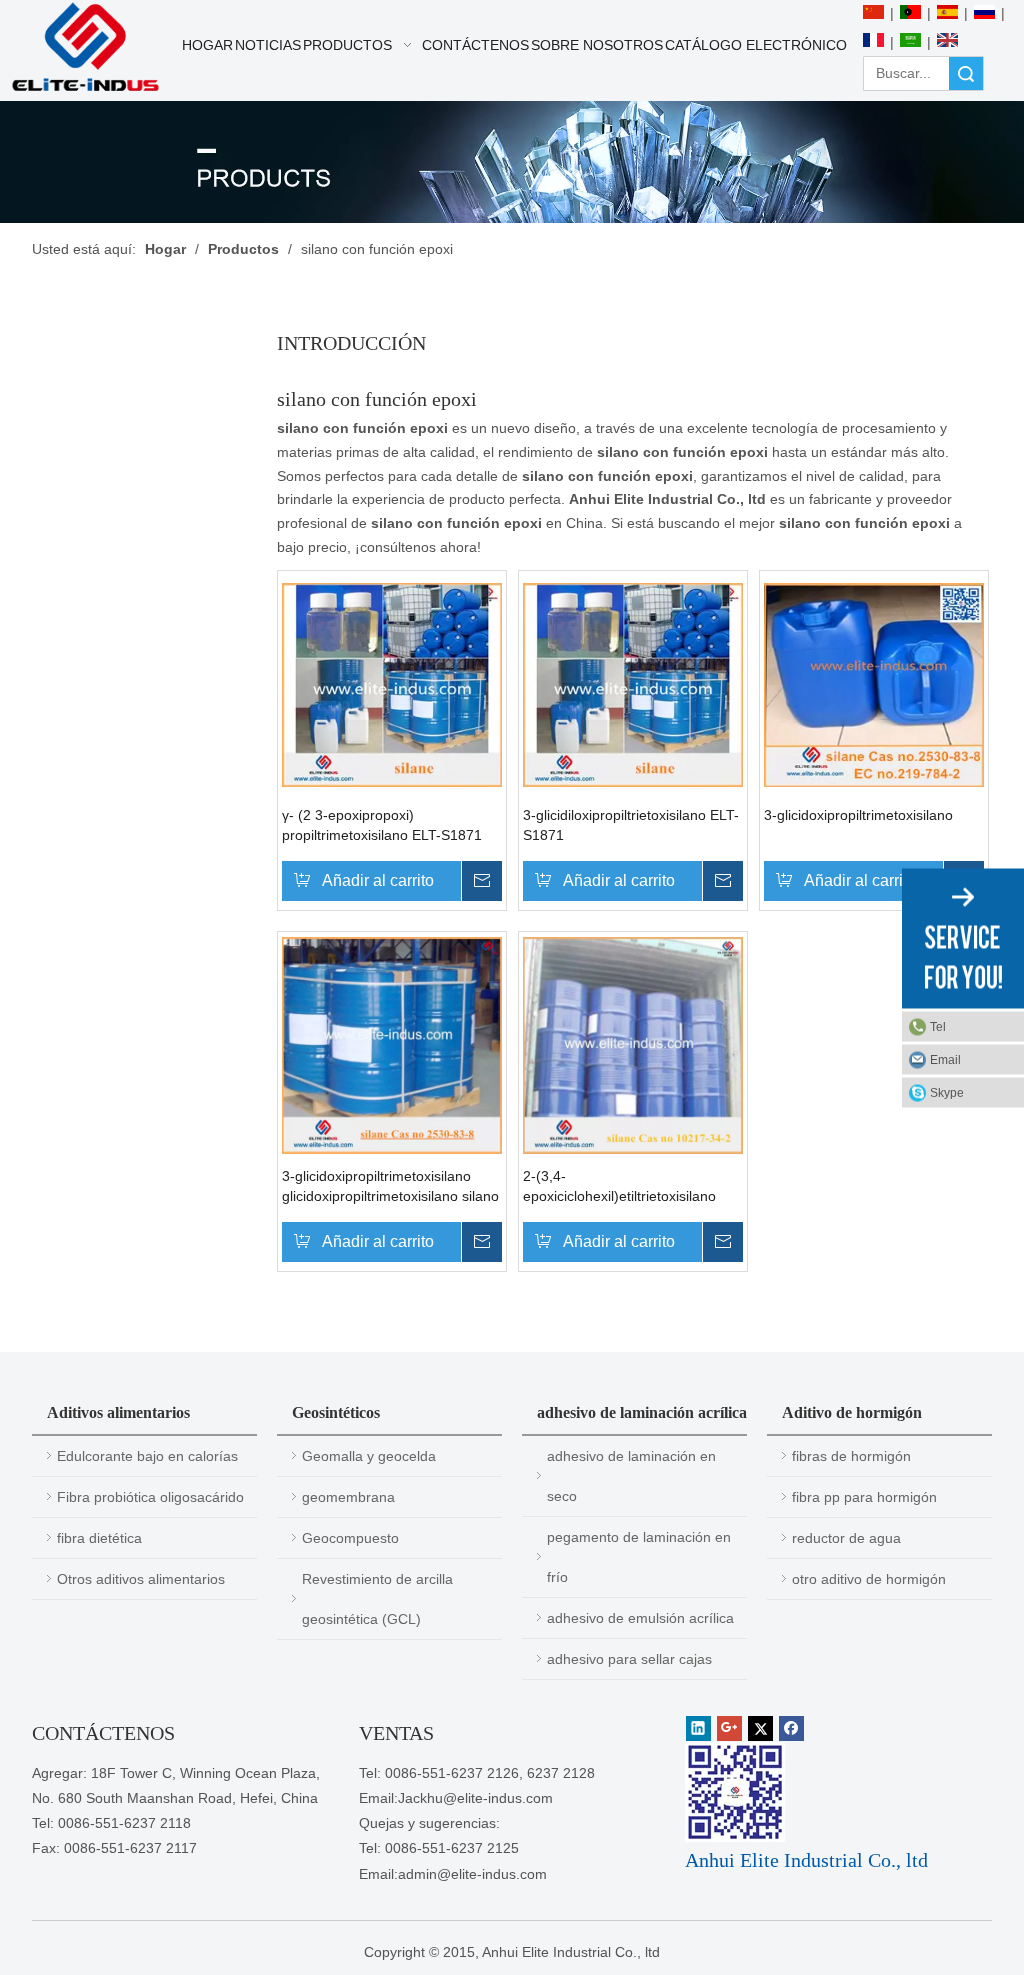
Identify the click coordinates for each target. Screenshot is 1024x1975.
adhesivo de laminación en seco (631, 1476)
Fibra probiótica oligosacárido (150, 1497)
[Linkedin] (698, 1728)
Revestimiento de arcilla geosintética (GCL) (377, 1599)
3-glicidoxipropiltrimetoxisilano (858, 815)
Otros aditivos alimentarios (141, 1579)
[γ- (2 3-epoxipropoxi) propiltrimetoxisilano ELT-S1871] (392, 683)
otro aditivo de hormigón (869, 1579)
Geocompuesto (350, 1538)
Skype (947, 1092)
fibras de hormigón (851, 1456)
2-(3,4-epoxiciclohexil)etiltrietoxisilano (619, 1186)
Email (945, 1059)
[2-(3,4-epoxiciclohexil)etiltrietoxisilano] (633, 1044)
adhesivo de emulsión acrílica (640, 1618)
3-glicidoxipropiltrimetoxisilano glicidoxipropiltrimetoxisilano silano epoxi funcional (390, 1187)
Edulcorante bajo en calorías (147, 1456)
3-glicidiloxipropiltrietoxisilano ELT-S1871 (631, 825)
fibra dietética (99, 1538)
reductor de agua (846, 1538)
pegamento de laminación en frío (639, 1557)
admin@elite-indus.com (472, 1874)
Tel (938, 1026)
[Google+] (729, 1728)
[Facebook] (791, 1728)
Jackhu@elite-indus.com (475, 1798)
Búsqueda (966, 73)
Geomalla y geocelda (369, 1456)
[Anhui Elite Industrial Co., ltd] (85, 47)
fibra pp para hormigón (864, 1497)
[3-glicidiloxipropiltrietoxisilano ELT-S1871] (633, 683)
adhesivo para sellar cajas (629, 1659)
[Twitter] (760, 1728)
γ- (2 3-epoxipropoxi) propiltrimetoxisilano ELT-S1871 (382, 825)
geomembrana (348, 1497)
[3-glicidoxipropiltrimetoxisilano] (874, 683)
